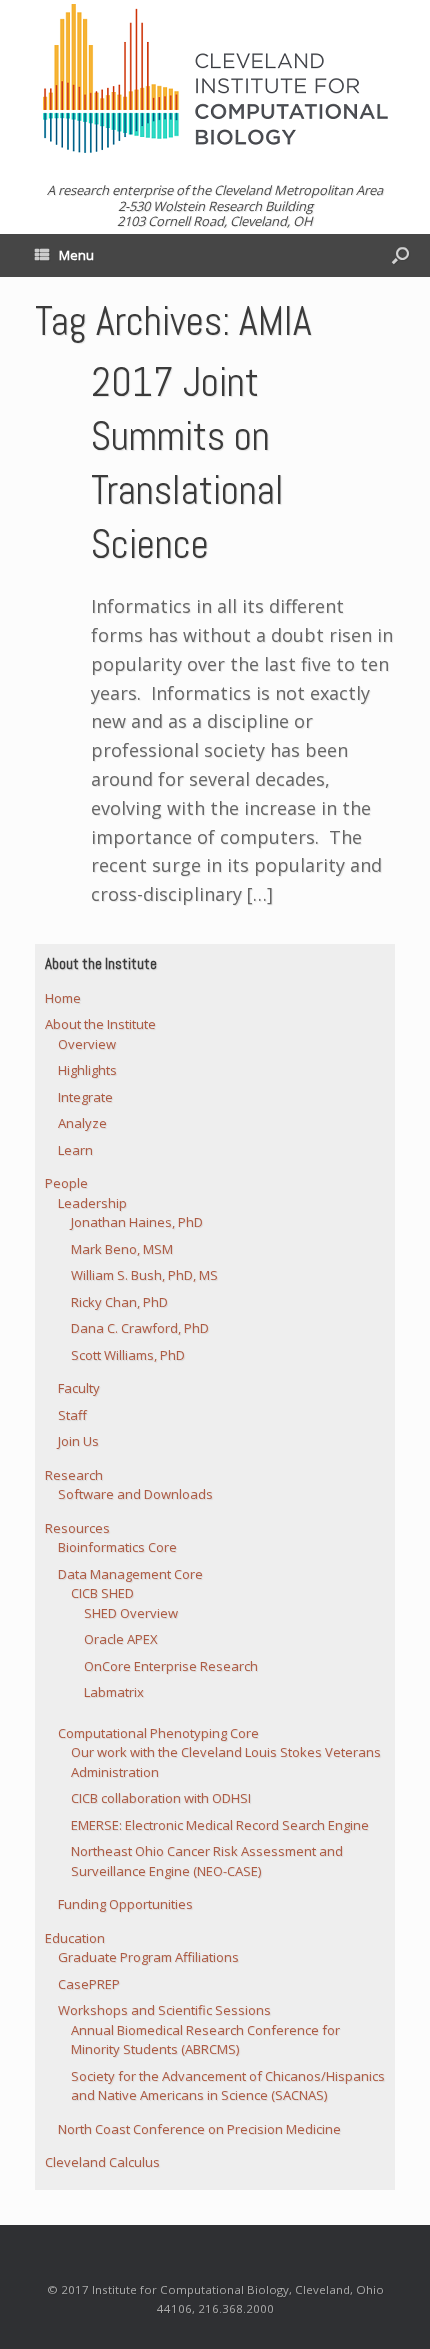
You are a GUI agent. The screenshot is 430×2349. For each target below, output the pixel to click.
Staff (72, 1415)
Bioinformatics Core (117, 1547)
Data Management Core (130, 1574)
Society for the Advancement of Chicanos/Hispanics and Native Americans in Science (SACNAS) (228, 2086)
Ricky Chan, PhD (119, 1302)
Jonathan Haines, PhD (137, 1222)
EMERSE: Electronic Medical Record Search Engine (220, 1825)
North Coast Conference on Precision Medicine (199, 2129)
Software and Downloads (135, 1494)
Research (74, 1475)
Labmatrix (114, 1692)
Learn (75, 1150)
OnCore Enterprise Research (171, 1666)
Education (75, 1938)
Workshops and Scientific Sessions (164, 2010)
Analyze (82, 1123)
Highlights (87, 1070)
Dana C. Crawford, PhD (140, 1328)
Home (63, 998)
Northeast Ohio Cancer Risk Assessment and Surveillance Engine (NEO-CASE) (207, 1861)
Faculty (79, 1388)
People (66, 1183)
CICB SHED (102, 1593)
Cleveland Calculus (102, 2162)
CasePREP (89, 1984)
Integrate (85, 1097)
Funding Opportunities (125, 1904)
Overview (87, 1044)
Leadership (92, 1203)
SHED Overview (131, 1613)
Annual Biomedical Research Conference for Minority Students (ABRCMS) (205, 2040)
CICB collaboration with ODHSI (161, 1798)
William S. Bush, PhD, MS (144, 1275)
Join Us (78, 1441)
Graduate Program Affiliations (148, 1957)
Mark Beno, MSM (122, 1249)
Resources (77, 1528)
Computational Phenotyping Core (158, 1733)
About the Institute (100, 1024)
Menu (76, 255)
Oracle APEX (121, 1639)
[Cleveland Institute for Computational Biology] (215, 78)
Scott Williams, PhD (128, 1355)
